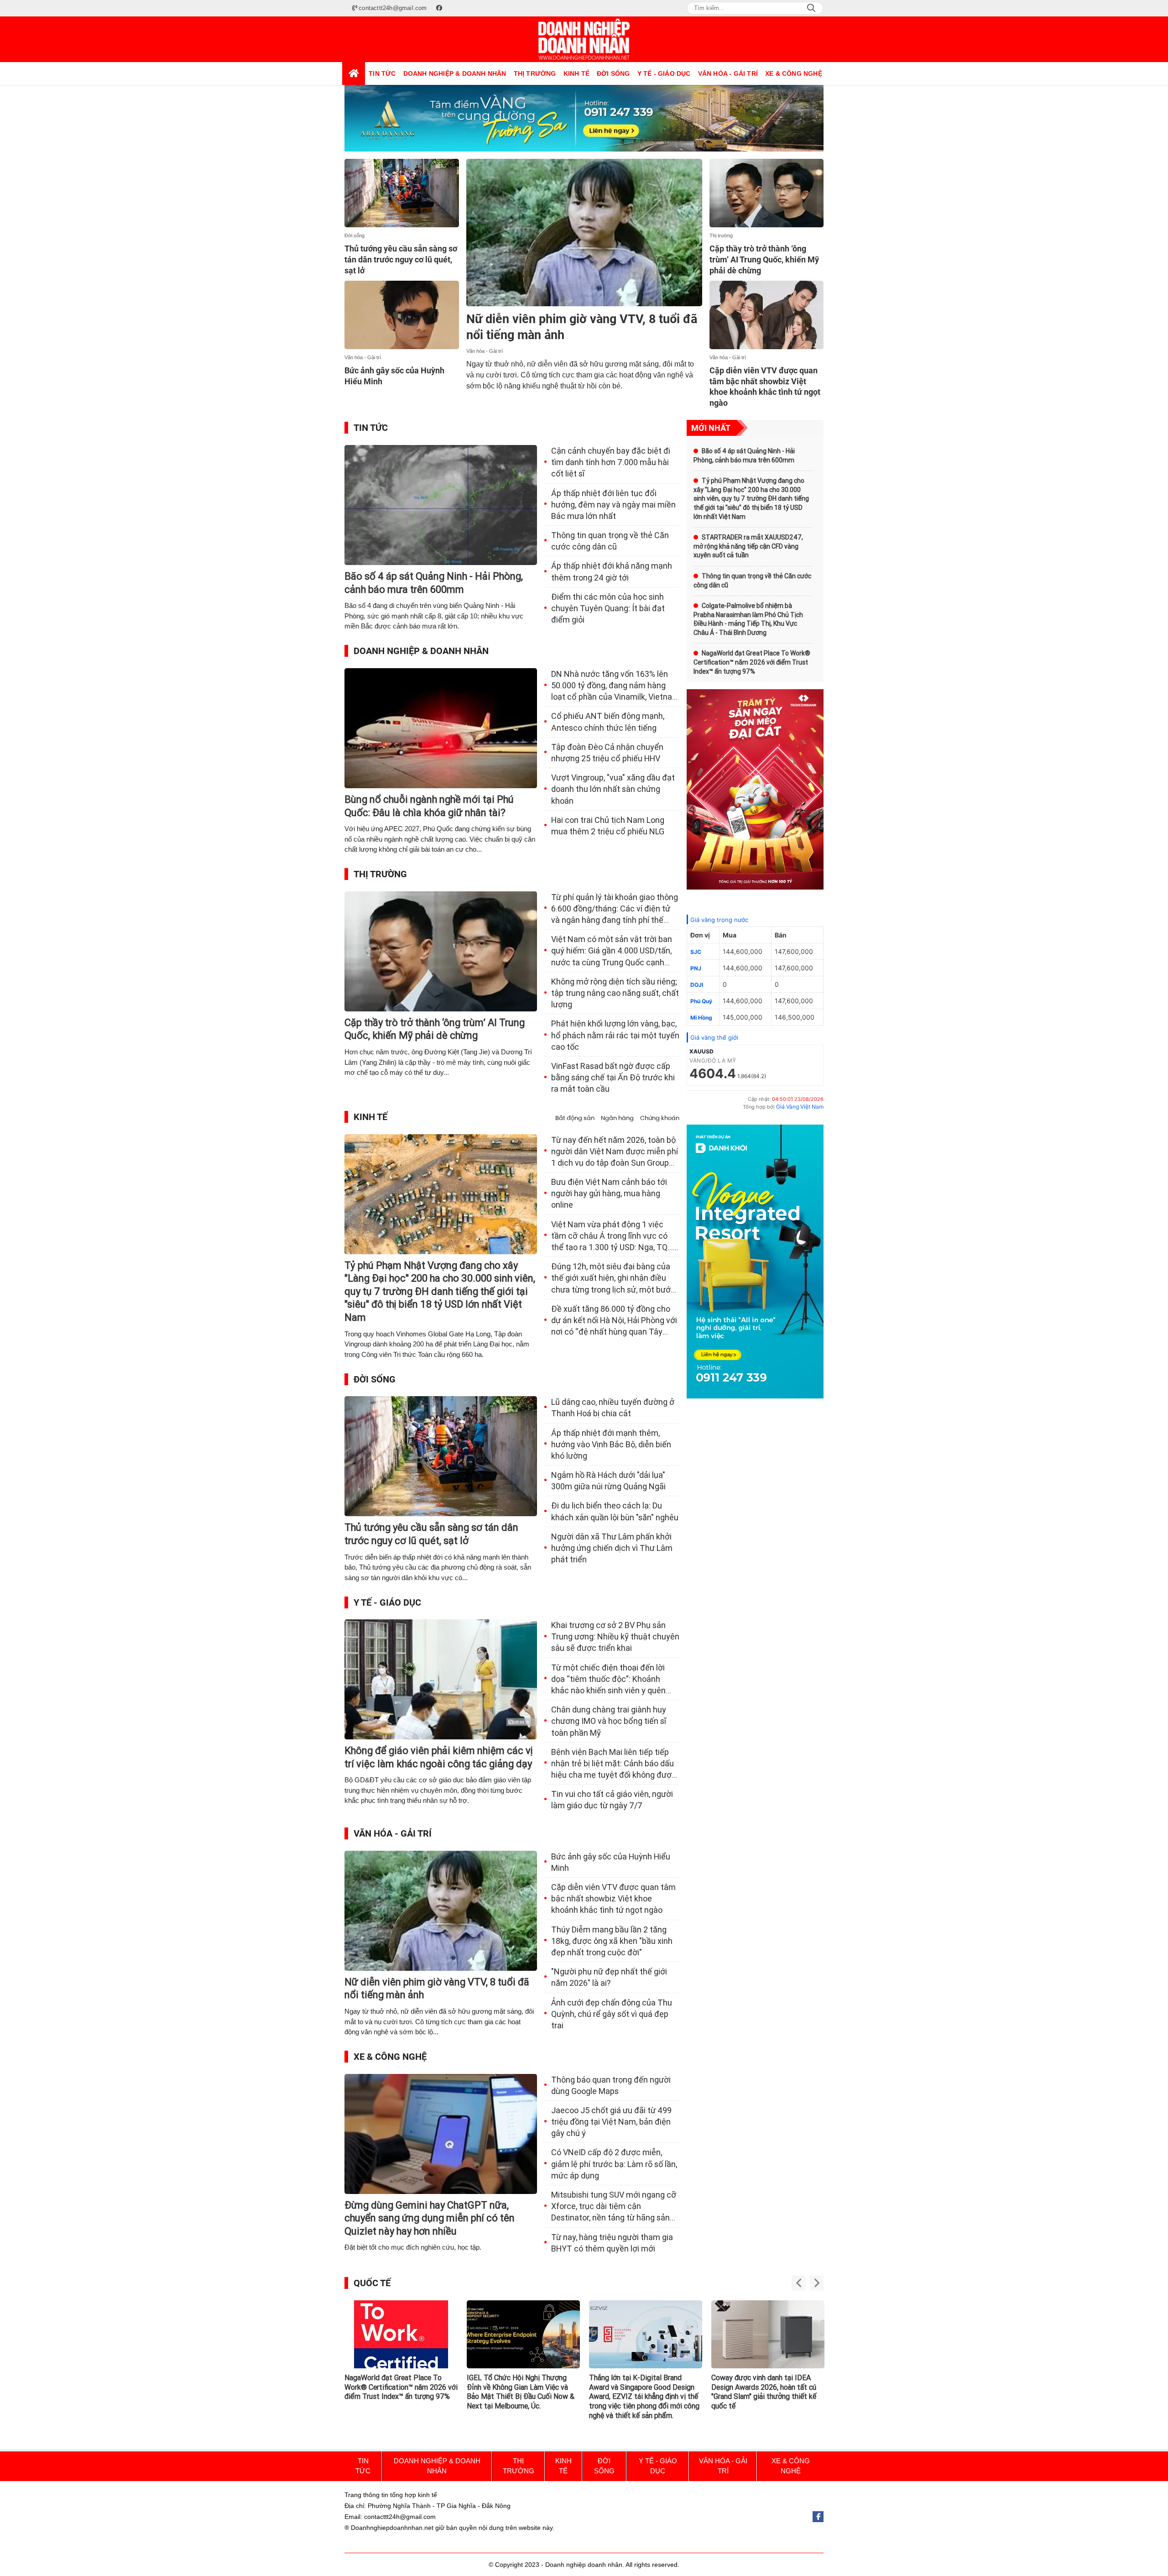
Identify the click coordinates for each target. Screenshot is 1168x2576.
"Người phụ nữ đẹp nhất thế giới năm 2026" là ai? (609, 1977)
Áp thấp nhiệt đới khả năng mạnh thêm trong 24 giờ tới (612, 571)
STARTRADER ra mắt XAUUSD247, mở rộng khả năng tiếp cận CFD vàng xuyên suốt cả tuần (748, 546)
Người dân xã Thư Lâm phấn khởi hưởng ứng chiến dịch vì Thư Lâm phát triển (612, 1548)
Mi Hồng (701, 1018)
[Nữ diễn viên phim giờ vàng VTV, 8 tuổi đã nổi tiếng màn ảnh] (584, 233)
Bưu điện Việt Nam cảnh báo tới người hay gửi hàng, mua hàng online (609, 1193)
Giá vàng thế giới (714, 1037)
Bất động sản (575, 1118)
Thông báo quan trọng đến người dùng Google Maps (611, 2085)
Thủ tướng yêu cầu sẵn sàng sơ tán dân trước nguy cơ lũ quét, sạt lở (401, 259)
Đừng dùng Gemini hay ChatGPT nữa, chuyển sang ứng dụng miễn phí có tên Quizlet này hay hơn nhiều (430, 2218)
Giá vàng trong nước (719, 920)
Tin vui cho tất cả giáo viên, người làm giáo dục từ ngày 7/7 (612, 1800)
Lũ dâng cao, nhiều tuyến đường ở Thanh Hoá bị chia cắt (613, 1408)
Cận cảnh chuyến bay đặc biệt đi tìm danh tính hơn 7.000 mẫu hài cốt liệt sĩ (611, 462)
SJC (696, 952)
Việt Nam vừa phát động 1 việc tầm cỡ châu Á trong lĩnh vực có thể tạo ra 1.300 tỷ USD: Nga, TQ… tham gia (612, 1236)
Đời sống (355, 236)
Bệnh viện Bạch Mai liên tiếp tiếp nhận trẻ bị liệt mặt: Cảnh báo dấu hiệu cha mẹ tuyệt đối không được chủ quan (614, 1764)
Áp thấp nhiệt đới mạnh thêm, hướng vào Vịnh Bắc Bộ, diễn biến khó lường (611, 1444)
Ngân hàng (617, 1118)
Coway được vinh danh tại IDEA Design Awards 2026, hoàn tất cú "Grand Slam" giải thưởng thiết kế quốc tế (641, 2392)
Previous (798, 2283)
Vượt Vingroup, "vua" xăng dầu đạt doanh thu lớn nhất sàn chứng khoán (613, 789)
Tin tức (371, 428)
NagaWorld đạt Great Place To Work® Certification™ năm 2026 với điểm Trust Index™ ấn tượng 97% (752, 662)
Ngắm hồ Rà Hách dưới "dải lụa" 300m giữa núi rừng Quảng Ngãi (608, 1481)
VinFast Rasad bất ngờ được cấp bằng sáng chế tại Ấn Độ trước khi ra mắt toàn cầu (613, 1077)
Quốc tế (372, 2283)
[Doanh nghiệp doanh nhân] (584, 39)
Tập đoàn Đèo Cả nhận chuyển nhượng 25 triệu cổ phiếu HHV (607, 753)
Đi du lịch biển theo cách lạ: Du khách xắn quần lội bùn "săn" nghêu (615, 1511)
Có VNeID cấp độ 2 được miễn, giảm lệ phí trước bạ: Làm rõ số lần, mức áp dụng (614, 2164)
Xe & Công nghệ (390, 2057)
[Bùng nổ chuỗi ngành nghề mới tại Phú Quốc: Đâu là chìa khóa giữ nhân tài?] (441, 728)
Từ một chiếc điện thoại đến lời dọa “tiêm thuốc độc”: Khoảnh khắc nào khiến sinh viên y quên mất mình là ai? (608, 1680)
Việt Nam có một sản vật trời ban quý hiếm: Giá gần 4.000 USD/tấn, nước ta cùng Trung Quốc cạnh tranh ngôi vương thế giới (612, 951)
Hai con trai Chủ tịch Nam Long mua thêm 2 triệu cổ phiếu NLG (608, 826)
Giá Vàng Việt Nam (800, 1107)
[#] (584, 118)
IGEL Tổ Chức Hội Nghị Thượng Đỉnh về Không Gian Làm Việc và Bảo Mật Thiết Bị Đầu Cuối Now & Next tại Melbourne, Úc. (398, 2392)
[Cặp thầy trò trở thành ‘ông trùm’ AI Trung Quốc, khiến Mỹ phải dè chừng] (767, 193)
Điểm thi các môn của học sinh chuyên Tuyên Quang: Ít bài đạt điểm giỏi (608, 608)
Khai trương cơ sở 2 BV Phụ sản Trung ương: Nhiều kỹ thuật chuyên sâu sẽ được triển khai (615, 1636)
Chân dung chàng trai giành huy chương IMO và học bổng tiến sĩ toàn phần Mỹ (609, 1721)
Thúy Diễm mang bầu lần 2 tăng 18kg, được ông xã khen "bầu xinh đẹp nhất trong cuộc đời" (612, 1941)
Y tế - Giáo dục (387, 1602)
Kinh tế (370, 1117)
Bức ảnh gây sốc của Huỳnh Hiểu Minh (611, 1862)
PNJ (696, 968)
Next (817, 2283)
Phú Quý (701, 1001)
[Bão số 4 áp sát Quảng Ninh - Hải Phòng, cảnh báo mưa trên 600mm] (441, 505)
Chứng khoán (660, 1118)
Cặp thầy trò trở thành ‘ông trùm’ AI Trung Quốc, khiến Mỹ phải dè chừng (764, 259)
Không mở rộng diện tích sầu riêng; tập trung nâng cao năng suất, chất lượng (615, 993)
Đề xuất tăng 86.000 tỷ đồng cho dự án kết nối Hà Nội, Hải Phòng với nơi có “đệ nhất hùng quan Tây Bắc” (614, 1321)
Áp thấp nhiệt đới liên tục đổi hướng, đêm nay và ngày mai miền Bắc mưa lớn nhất (613, 505)
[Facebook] (818, 2517)
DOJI (697, 985)
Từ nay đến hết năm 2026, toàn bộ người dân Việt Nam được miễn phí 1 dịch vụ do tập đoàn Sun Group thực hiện (615, 1152)
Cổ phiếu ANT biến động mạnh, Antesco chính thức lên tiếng (608, 722)
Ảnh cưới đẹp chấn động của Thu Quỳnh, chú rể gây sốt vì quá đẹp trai (612, 2014)
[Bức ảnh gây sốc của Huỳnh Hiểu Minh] (402, 315)
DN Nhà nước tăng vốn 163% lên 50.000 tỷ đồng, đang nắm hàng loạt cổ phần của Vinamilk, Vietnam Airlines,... (615, 686)
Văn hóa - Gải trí (363, 357)
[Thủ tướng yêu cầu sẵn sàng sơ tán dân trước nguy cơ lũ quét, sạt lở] (402, 193)
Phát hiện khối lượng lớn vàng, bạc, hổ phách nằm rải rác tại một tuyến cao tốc (615, 1035)
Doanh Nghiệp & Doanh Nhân (421, 651)
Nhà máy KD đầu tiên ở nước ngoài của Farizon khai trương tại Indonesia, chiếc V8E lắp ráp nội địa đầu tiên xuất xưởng (767, 2392)
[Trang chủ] (354, 73)
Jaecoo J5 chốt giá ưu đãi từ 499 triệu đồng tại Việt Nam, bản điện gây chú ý (611, 2122)
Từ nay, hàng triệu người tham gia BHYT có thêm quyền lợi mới (612, 2243)
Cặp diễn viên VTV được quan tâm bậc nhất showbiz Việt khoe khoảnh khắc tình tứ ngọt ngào (613, 1898)
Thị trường (721, 236)
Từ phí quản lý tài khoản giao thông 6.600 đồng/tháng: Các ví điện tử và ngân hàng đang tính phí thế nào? (615, 909)
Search (811, 8)
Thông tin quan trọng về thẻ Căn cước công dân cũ (610, 541)
